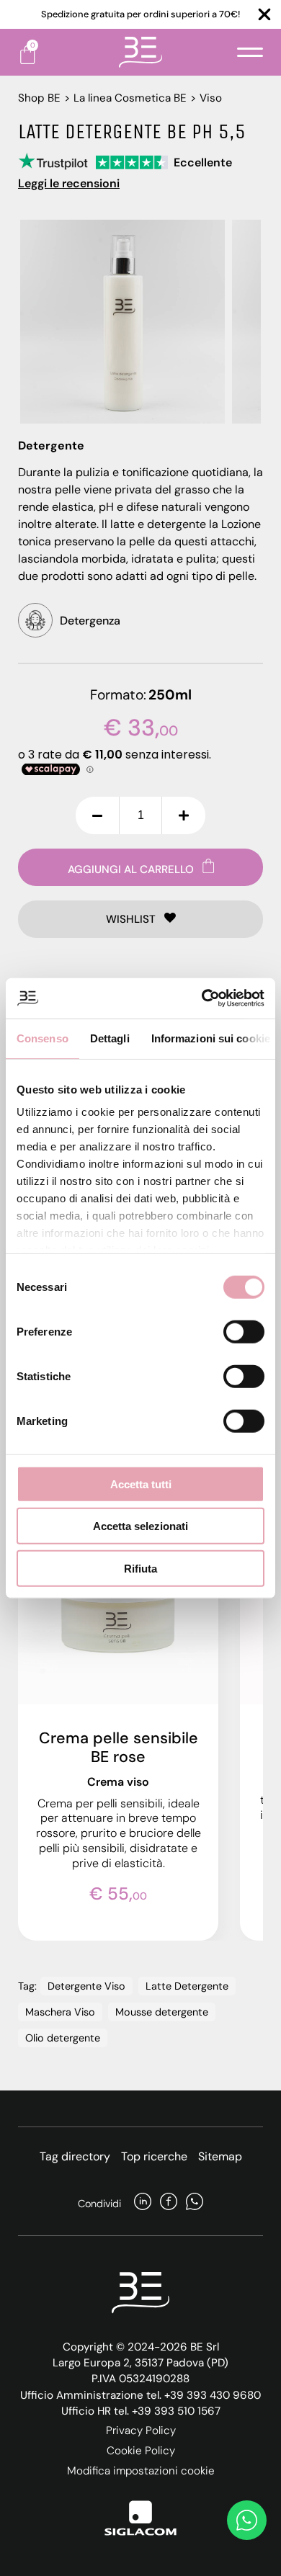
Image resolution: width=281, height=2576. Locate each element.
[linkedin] (143, 2203)
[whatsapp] (195, 2203)
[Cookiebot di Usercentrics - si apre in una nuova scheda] (202, 998)
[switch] (244, 1331)
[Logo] (140, 52)
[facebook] (169, 2203)
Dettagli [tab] (110, 1038)
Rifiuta (140, 1568)
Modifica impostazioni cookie (141, 2471)
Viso (211, 98)
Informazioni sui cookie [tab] (211, 1038)
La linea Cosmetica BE (130, 98)
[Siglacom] (140, 2518)
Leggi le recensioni (69, 183)
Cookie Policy (141, 2451)
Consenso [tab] (43, 1038)
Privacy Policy (141, 2430)
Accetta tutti (141, 1484)
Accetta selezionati (140, 1526)
